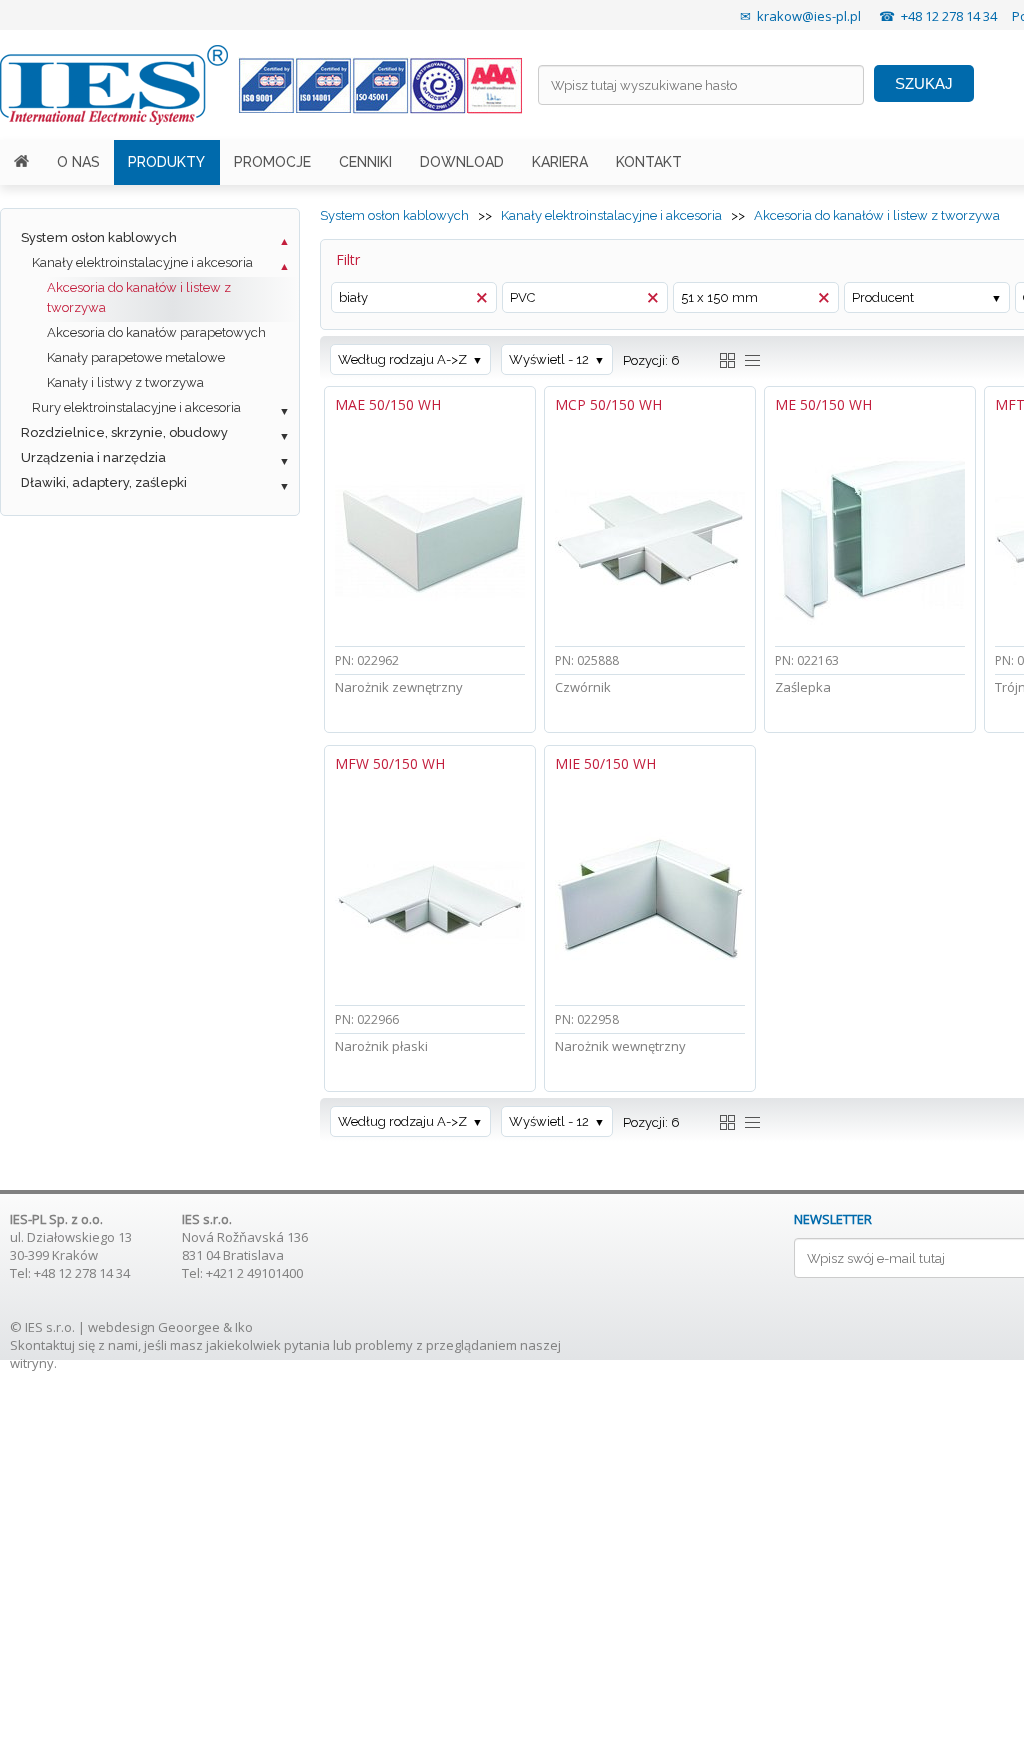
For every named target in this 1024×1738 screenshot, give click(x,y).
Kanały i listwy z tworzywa (125, 382)
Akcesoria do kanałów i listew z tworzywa (139, 297)
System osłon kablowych (99, 237)
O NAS (78, 162)
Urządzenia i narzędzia (93, 457)
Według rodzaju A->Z (402, 359)
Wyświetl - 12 (549, 359)
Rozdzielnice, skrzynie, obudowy (124, 432)
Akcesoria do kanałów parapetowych (156, 332)
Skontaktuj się (52, 1345)
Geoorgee (189, 1327)
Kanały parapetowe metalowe (136, 357)
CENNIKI (365, 162)
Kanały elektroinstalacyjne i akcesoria (142, 262)
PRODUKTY (166, 162)
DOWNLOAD (462, 162)
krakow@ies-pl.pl (809, 16)
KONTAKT (649, 162)
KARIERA (560, 162)
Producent (883, 297)
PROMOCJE (272, 162)
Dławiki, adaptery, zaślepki (104, 482)
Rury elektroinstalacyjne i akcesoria (136, 407)
